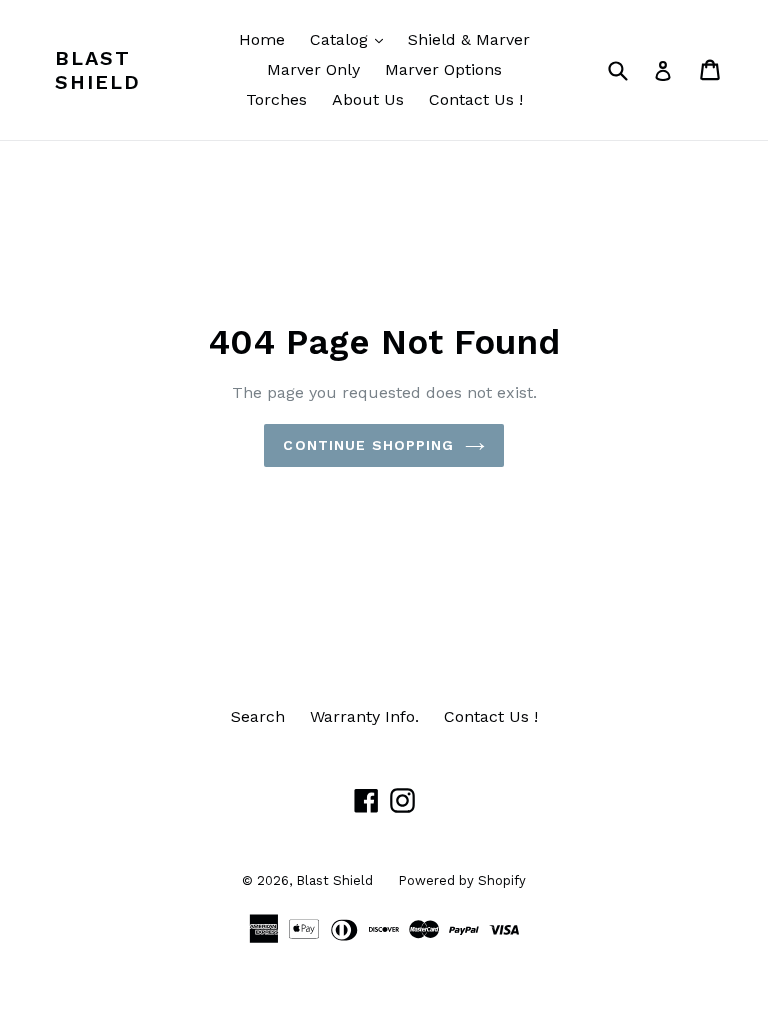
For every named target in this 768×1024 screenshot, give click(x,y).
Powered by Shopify (462, 880)
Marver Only (313, 69)
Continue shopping (368, 445)
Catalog (351, 39)
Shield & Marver (469, 39)
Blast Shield (98, 70)
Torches (276, 99)
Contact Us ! (476, 99)
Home (262, 39)
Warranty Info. (364, 716)
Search (258, 716)
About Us (368, 99)
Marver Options (443, 69)
